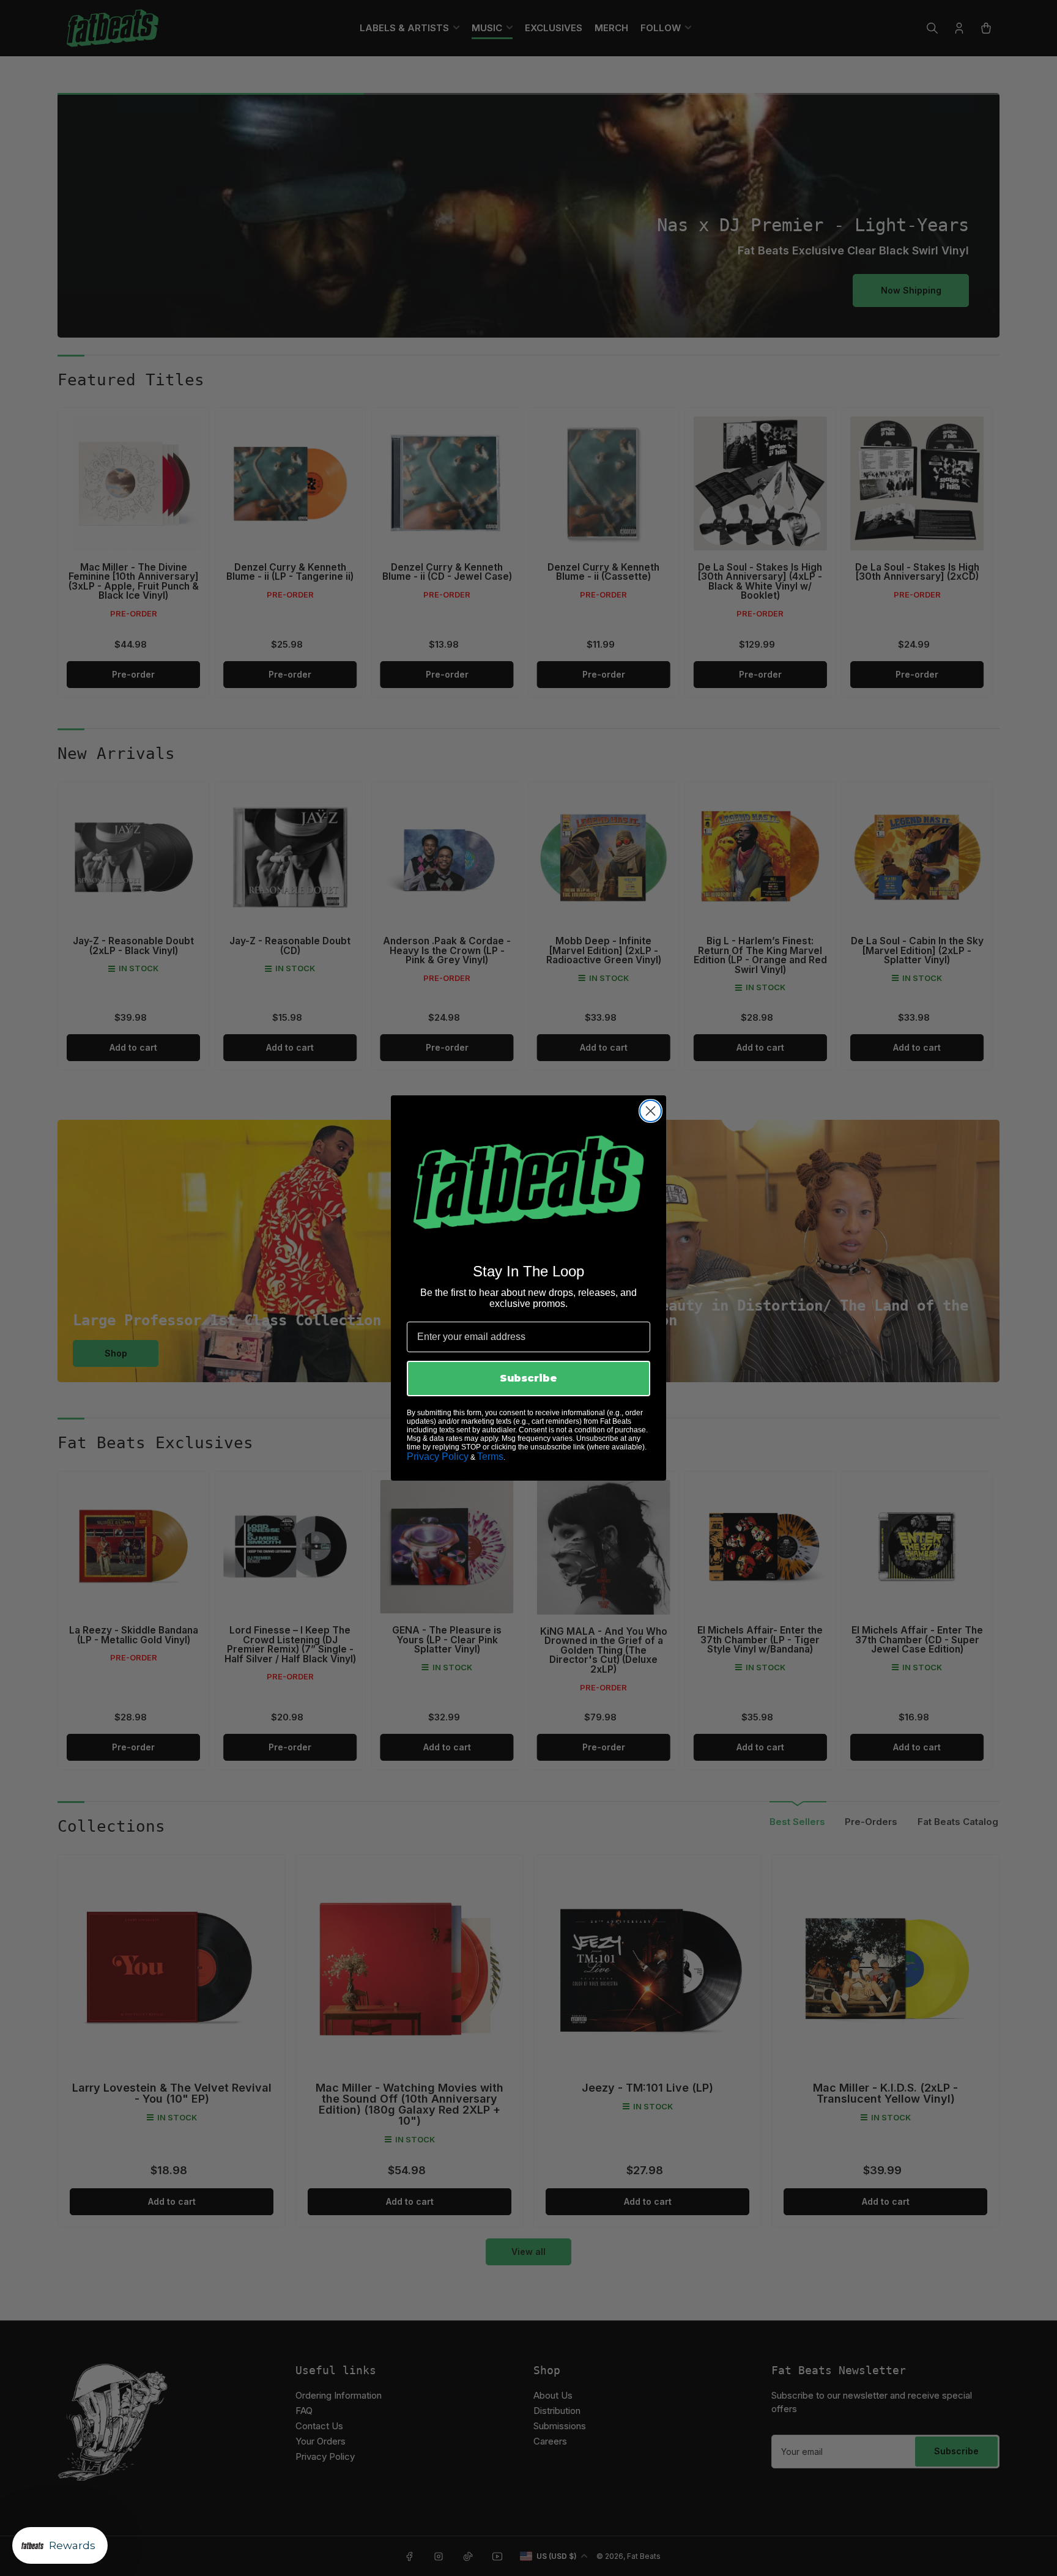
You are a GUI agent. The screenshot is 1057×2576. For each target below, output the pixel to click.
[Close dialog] (651, 1111)
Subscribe (528, 1378)
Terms (490, 1456)
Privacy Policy (438, 1456)
